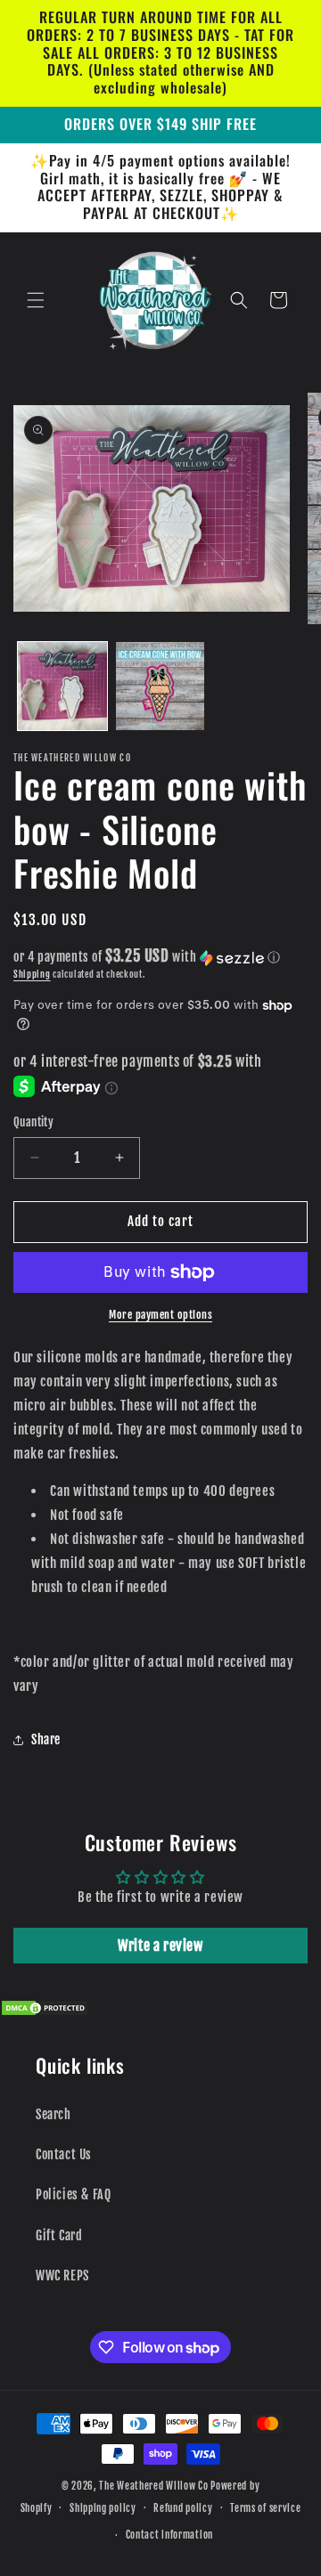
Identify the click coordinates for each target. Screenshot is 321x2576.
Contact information (169, 2535)
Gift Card (59, 2235)
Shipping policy (103, 2508)
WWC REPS (62, 2275)
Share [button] (46, 1739)
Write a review (160, 1946)
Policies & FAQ (73, 2194)
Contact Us (64, 2154)
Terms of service (265, 2508)
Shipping (32, 974)
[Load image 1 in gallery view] (62, 687)
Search (53, 2114)
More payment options (160, 1315)
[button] (36, 300)
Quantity (33, 1122)
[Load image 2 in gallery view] (160, 687)
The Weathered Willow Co (153, 2486)
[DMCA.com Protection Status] (45, 2012)
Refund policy (183, 2508)
